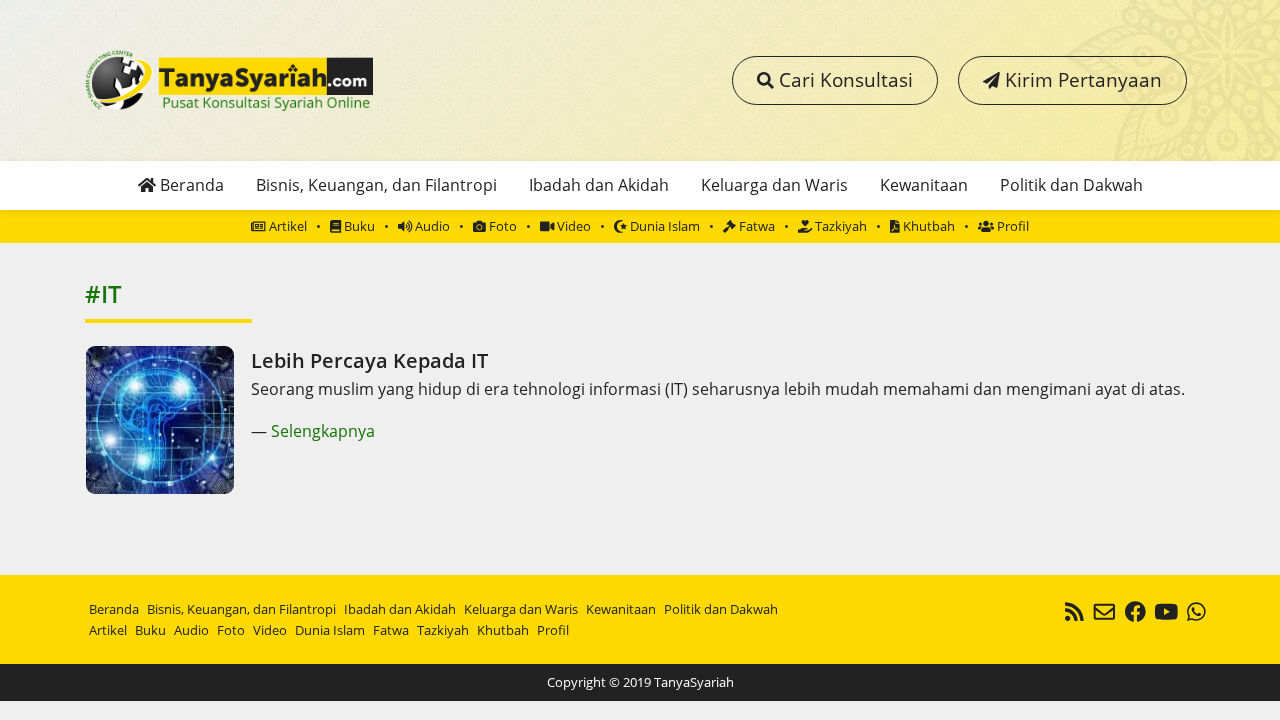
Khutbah (927, 226)
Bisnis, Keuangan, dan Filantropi (376, 185)
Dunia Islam (663, 226)
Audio (431, 226)
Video (572, 226)
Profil (1011, 226)
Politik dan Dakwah (1071, 185)
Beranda (190, 185)
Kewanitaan (924, 185)
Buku (358, 226)
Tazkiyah (839, 226)
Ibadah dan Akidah (599, 185)
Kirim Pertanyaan (1081, 79)
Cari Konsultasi (843, 79)
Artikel (286, 226)
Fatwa (755, 226)
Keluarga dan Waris (774, 185)
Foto (501, 226)
